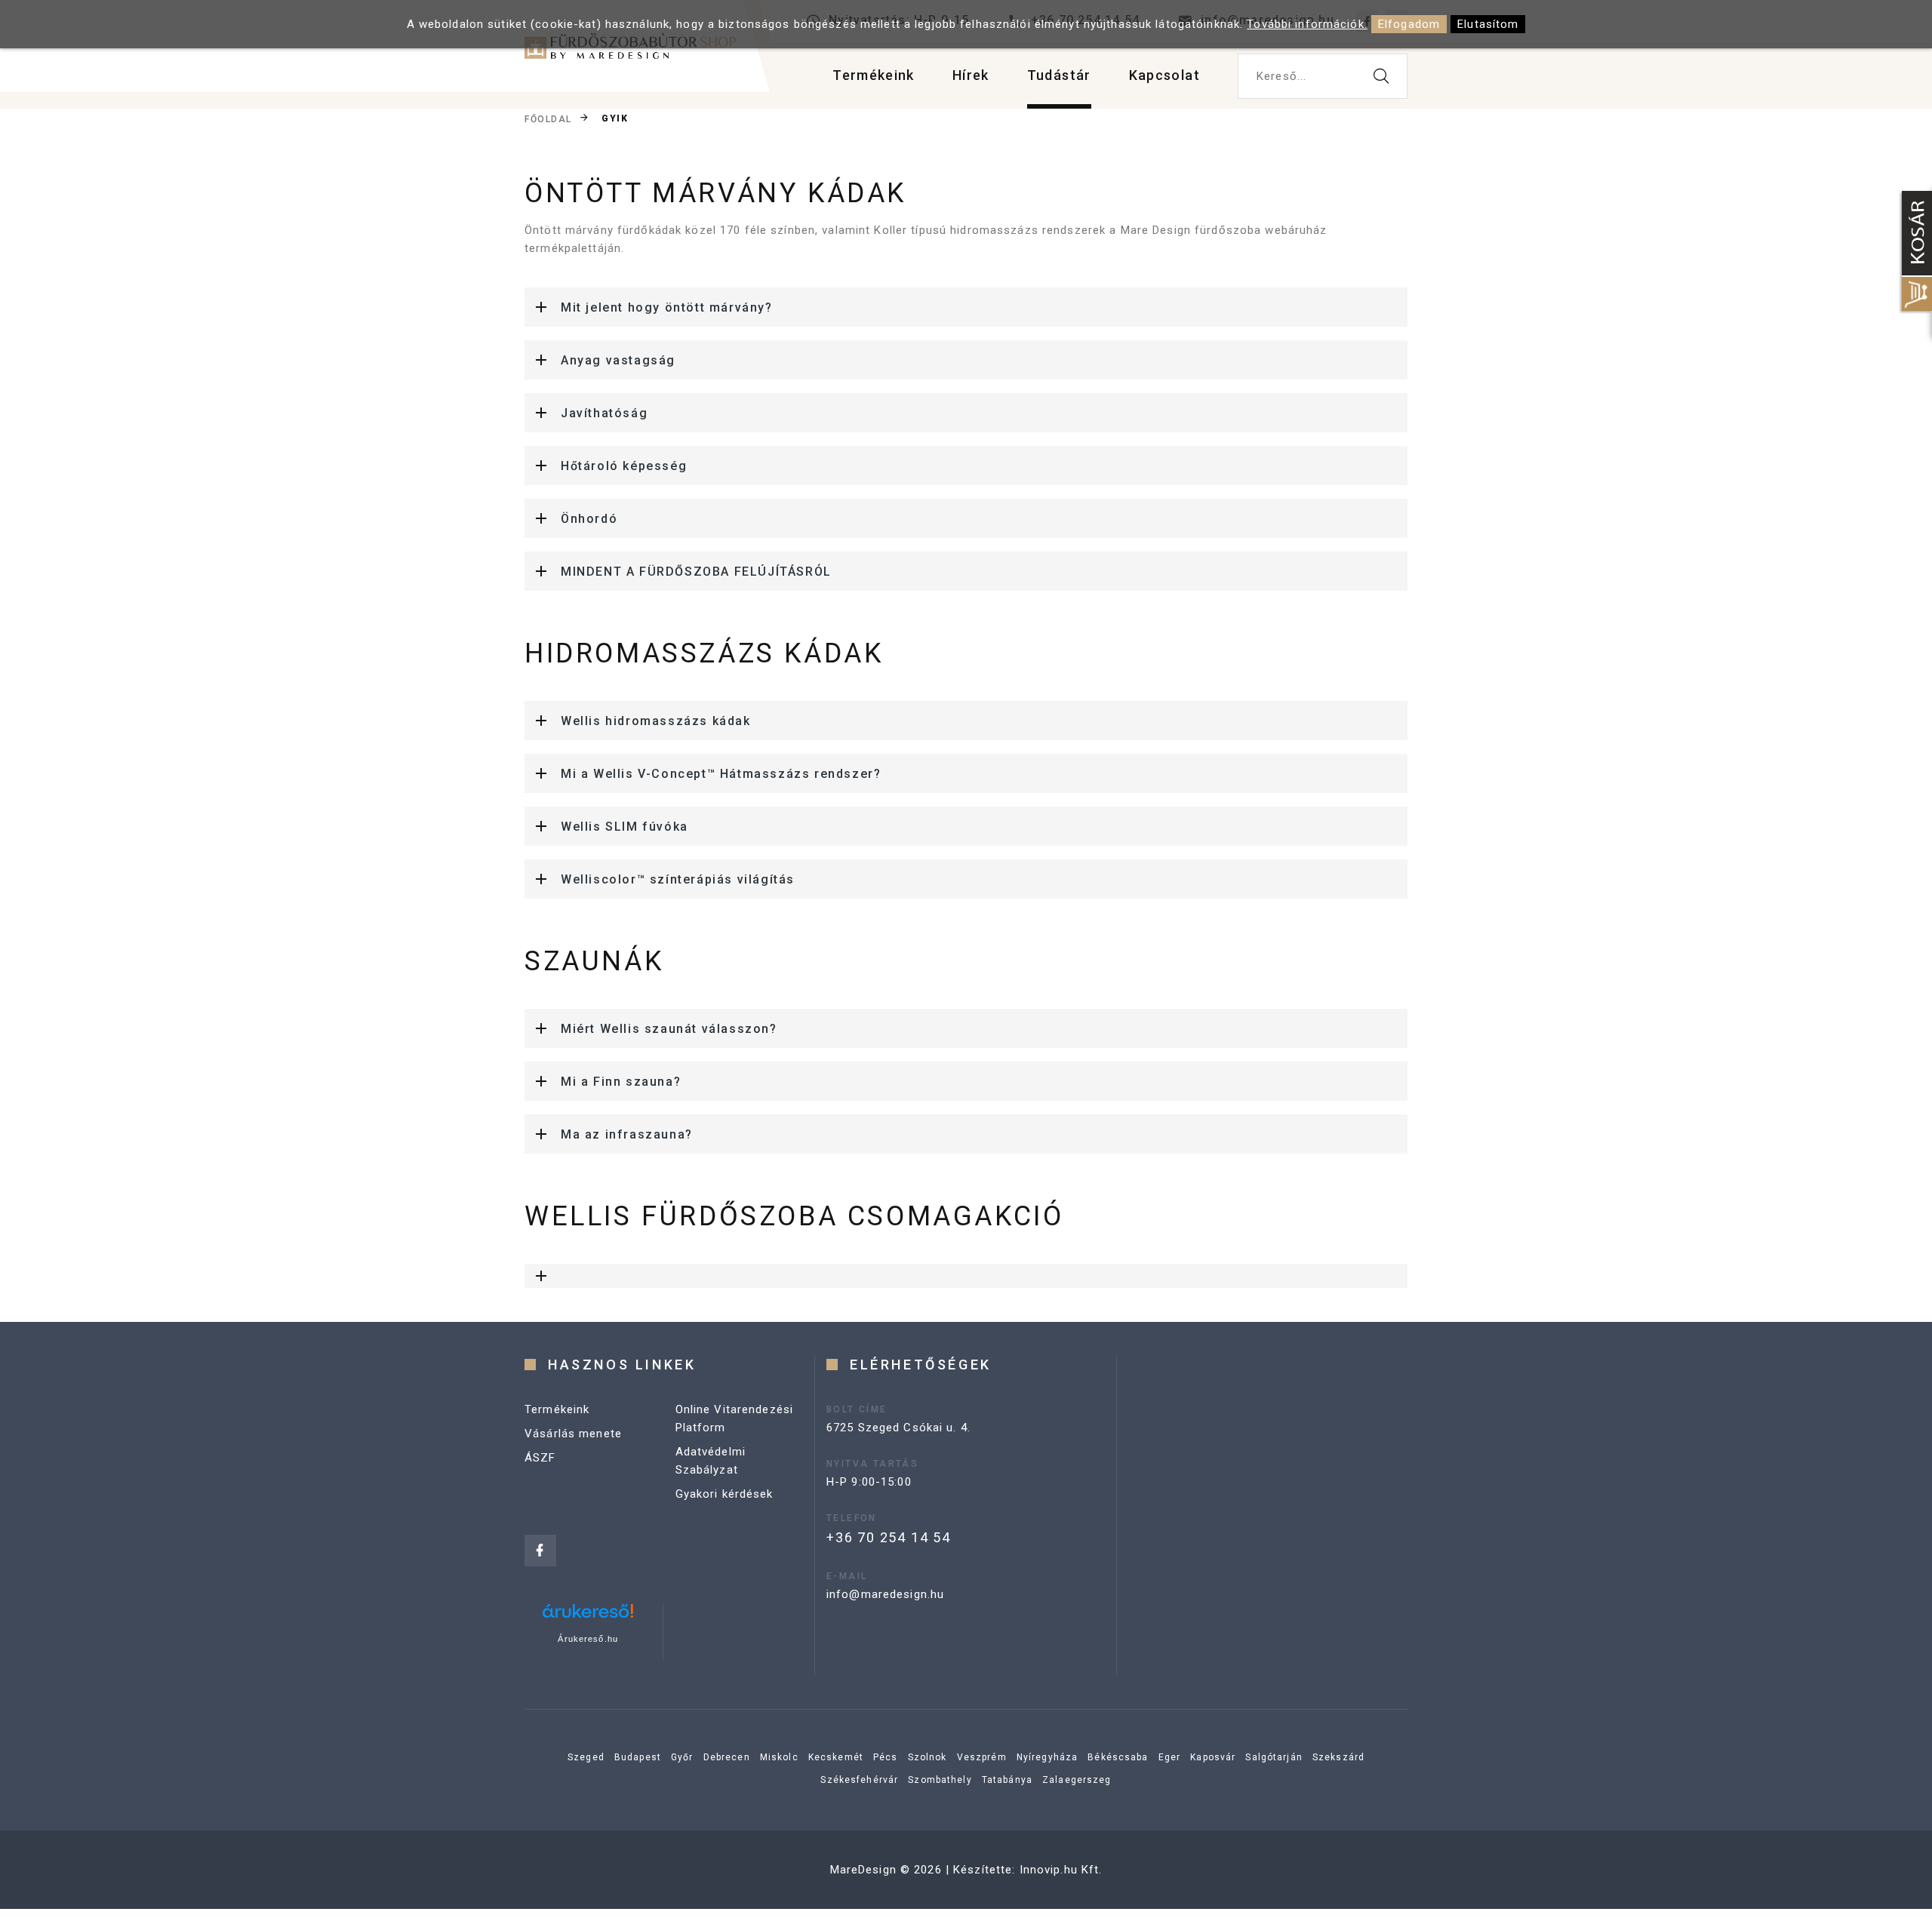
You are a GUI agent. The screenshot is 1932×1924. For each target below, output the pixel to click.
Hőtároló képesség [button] (624, 466)
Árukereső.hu (588, 1639)
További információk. (1307, 24)
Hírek (971, 75)
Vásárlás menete (573, 1434)
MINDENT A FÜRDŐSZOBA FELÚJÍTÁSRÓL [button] (696, 572)
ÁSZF (540, 1458)
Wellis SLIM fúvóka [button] (625, 827)
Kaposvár (1213, 1757)
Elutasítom (1488, 24)
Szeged (586, 1757)
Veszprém (982, 1757)
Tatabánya (1007, 1780)
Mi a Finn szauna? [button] (621, 1082)
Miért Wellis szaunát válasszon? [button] (669, 1029)
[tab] (966, 307)
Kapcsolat (1164, 75)
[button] (966, 1276)
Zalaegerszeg (1077, 1780)
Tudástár (1059, 75)
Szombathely (940, 1780)
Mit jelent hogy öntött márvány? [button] (667, 307)
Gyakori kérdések (724, 1494)
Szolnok (928, 1757)
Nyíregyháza (1047, 1757)
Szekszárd (1338, 1757)
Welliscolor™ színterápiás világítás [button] (678, 879)
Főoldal (548, 119)
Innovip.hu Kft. (1061, 1870)
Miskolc (779, 1757)
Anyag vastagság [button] (618, 360)
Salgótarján (1274, 1757)
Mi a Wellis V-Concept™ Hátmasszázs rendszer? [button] (721, 774)
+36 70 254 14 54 (889, 1537)
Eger (1170, 1757)
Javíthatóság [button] (604, 413)
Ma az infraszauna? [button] (627, 1134)
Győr (682, 1757)
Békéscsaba (1118, 1757)
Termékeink (874, 75)
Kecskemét (836, 1757)
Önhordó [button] (589, 519)
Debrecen (727, 1757)
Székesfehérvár (859, 1780)
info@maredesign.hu (885, 1594)
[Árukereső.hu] (588, 1617)
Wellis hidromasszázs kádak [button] (656, 721)
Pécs (886, 1757)
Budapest (638, 1757)
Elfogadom (1409, 24)
